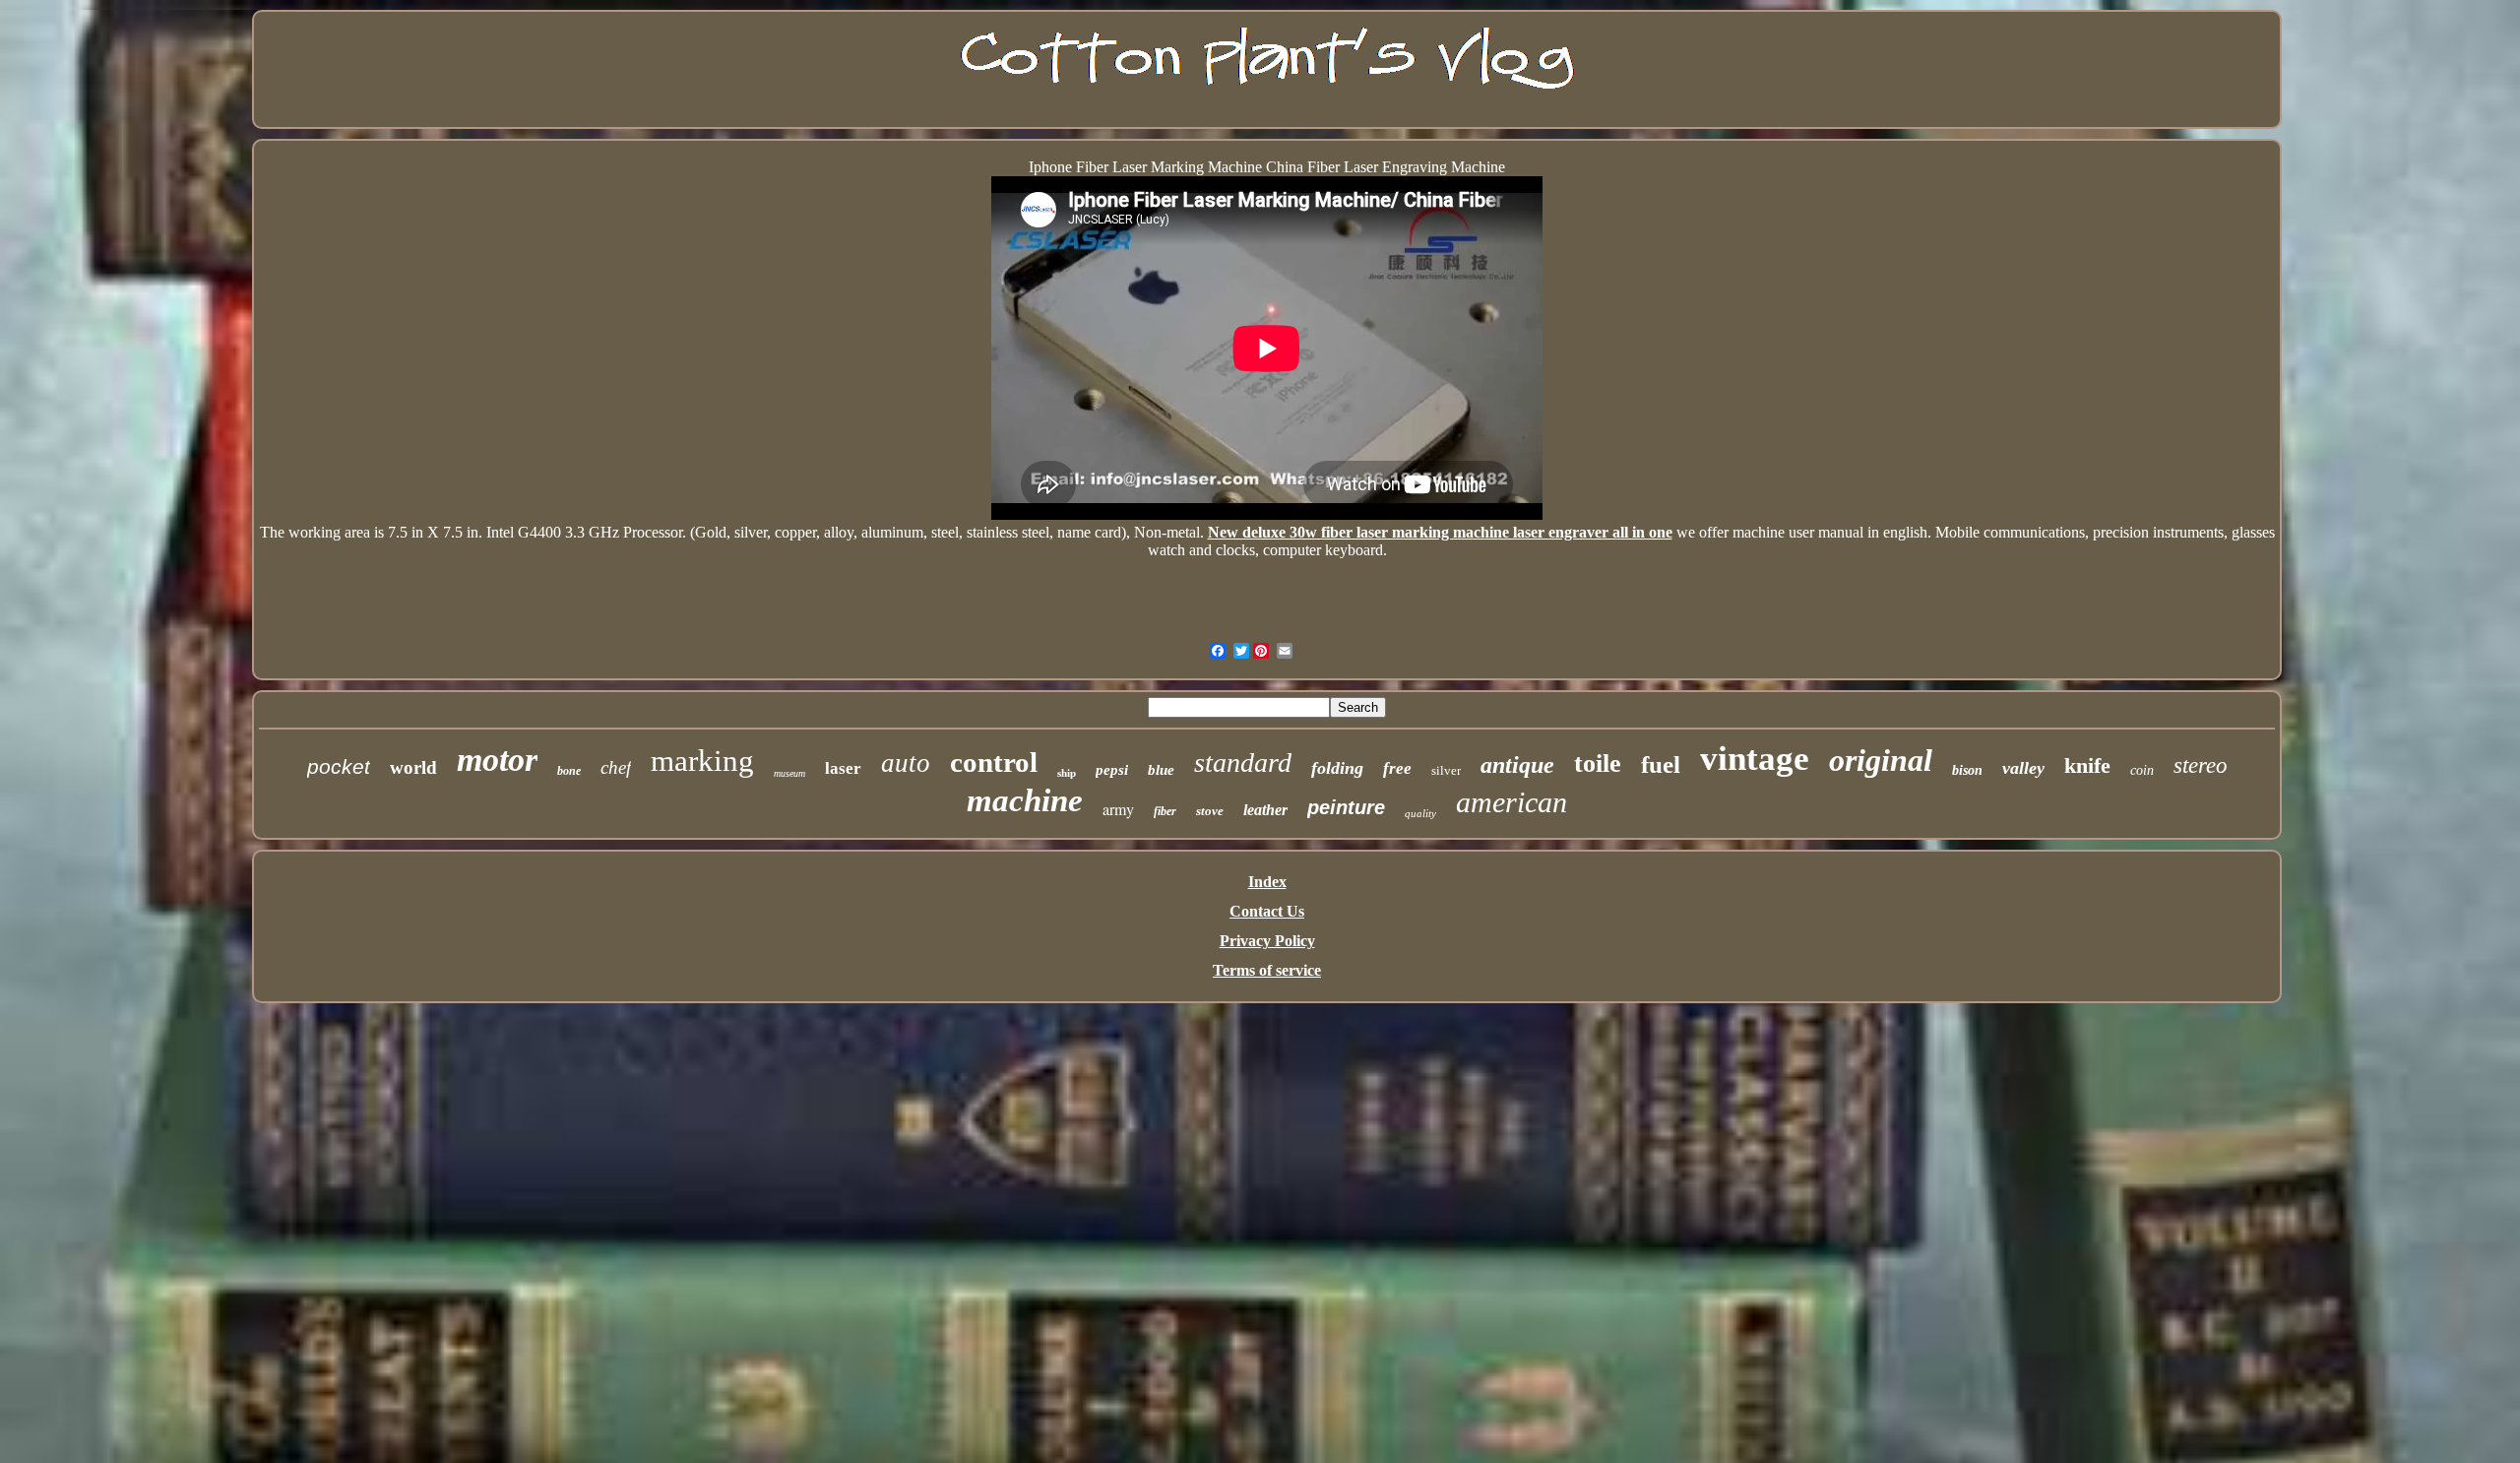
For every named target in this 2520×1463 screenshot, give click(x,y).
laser (843, 768)
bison (1967, 770)
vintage (1755, 759)
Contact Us (1267, 911)
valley (2023, 768)
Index (1267, 882)
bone (569, 771)
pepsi (1112, 770)
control (994, 762)
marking (702, 761)
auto (906, 763)
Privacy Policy (1267, 941)
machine (1025, 800)
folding (1337, 768)
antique (1517, 765)
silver (1446, 770)
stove (1210, 811)
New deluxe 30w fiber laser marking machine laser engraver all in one (1440, 532)
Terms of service (1267, 970)
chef (616, 767)
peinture (1346, 807)
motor (497, 760)
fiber (1165, 811)
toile (1598, 763)
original (1881, 760)
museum (789, 773)
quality (1420, 813)
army (1118, 809)
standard (1243, 763)
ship (1067, 773)
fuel (1661, 764)
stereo (2201, 765)
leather (1265, 810)
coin (2142, 770)
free (1397, 768)
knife (2087, 765)
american (1512, 802)
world (413, 767)
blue (1161, 770)
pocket (339, 766)
